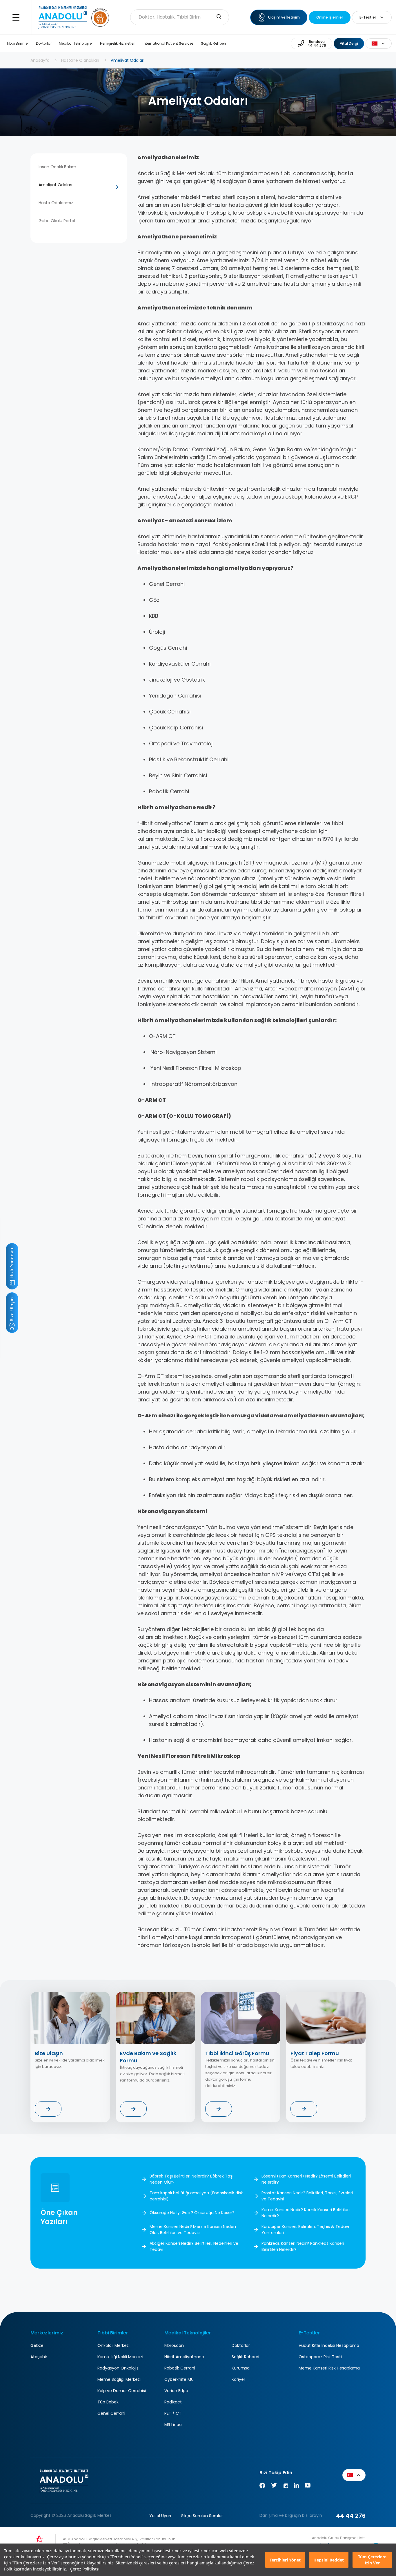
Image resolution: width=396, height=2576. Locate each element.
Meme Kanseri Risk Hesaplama (329, 2368)
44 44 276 (351, 2516)
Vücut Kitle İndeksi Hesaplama (329, 2345)
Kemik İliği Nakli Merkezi (120, 2357)
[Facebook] (262, 2487)
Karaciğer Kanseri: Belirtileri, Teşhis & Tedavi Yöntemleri (305, 2230)
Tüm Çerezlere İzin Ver (372, 2560)
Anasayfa (40, 60)
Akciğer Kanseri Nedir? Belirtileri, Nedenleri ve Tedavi (194, 2246)
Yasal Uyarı (160, 2516)
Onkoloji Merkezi (113, 2345)
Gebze (37, 2345)
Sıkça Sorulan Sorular (202, 2516)
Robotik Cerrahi (180, 2368)
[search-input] (219, 17)
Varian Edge (176, 2391)
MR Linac (173, 2425)
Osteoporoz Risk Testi (320, 2357)
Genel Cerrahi (111, 2413)
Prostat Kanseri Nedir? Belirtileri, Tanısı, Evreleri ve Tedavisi (307, 2196)
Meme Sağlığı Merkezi (119, 2379)
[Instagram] (285, 2487)
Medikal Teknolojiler (76, 43)
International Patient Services (168, 43)
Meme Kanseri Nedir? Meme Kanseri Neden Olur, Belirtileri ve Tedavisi (193, 2230)
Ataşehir (39, 2357)
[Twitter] (274, 2487)
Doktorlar (44, 43)
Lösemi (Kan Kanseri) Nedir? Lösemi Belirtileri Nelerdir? (306, 2179)
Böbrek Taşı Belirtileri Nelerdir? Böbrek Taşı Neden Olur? (191, 2179)
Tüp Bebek (108, 2402)
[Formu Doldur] (48, 2109)
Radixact (173, 2402)
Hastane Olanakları (80, 60)
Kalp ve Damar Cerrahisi (122, 2391)
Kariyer (238, 2379)
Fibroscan (174, 2345)
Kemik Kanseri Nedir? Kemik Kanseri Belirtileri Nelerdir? (306, 2213)
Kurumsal (241, 2368)
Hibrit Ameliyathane (184, 2357)
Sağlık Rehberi (213, 43)
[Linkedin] (296, 2487)
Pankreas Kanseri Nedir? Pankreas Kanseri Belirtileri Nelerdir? (303, 2246)
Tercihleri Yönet (285, 2560)
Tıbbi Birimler (18, 43)
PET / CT (173, 2413)
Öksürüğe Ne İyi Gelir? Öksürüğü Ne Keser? (192, 2213)
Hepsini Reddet (329, 2560)
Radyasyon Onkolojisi (118, 2368)
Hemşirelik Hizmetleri (118, 43)
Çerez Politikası (85, 2569)
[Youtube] (308, 2487)
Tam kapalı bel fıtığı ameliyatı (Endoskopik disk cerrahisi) (196, 2196)
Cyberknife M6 (179, 2379)
